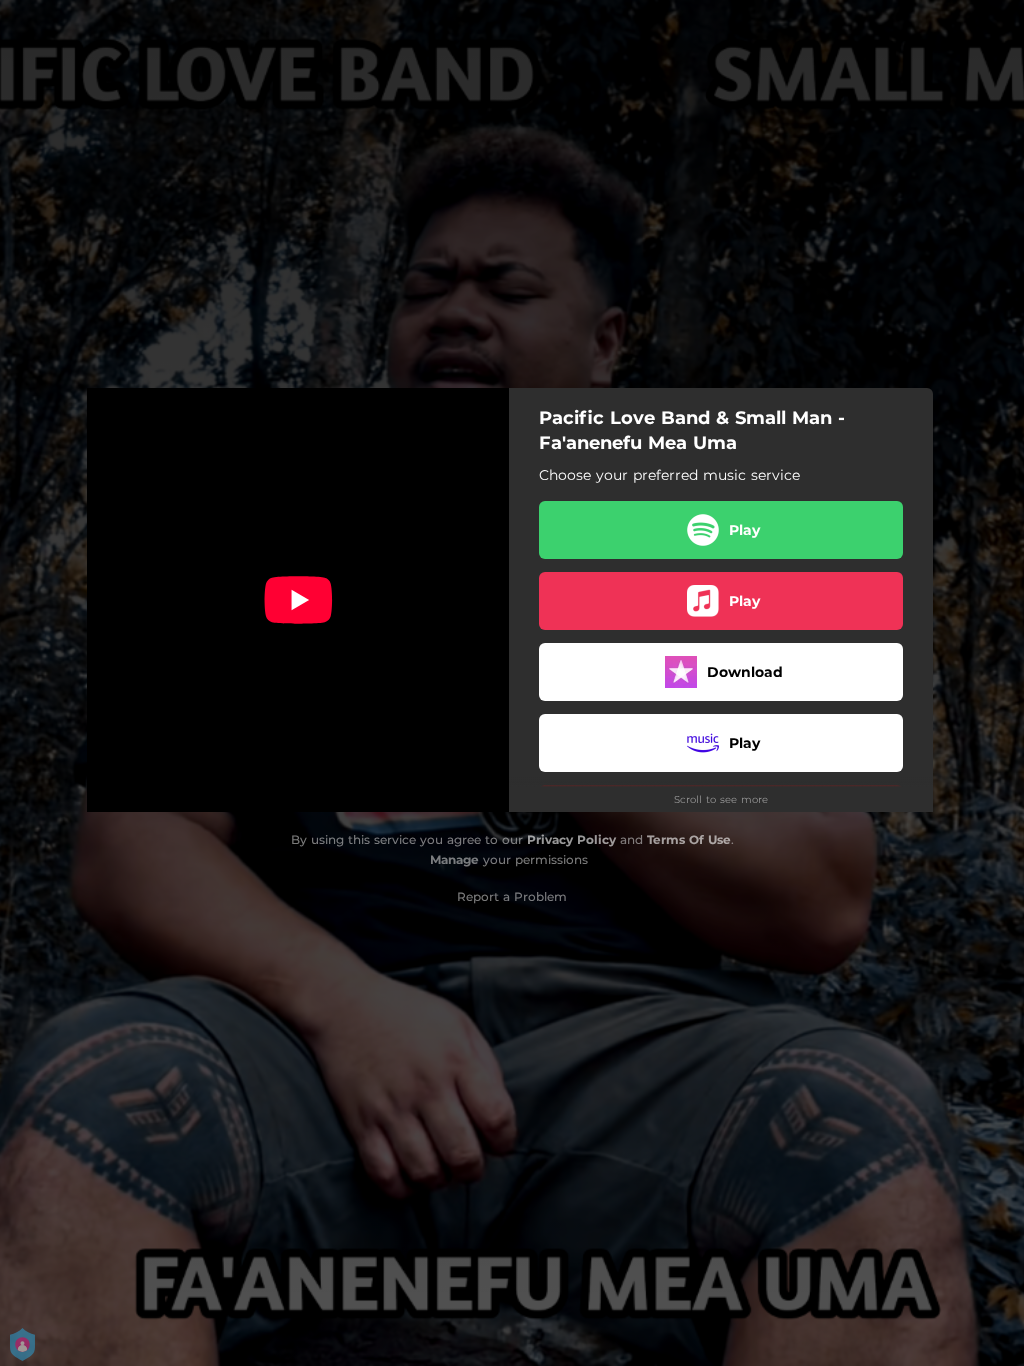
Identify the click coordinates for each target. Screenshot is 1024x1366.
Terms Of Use (689, 839)
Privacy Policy (571, 839)
